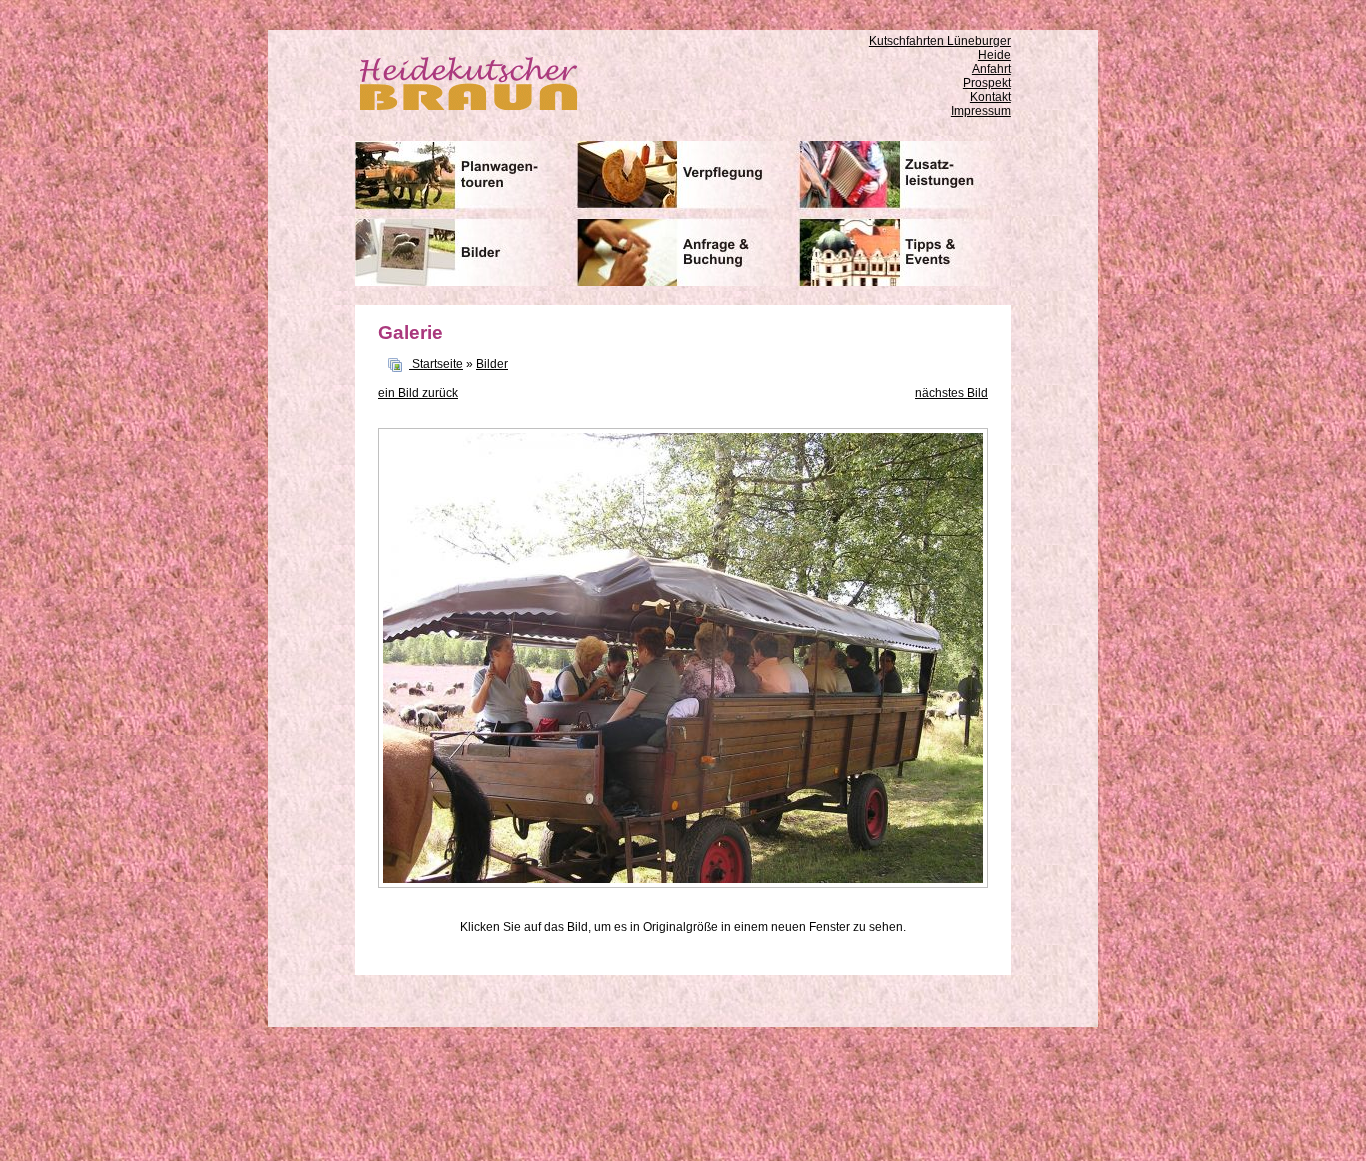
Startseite (437, 364)
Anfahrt (991, 69)
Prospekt (987, 83)
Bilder (492, 364)
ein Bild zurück (418, 393)
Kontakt (990, 97)
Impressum (981, 111)
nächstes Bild (951, 393)
